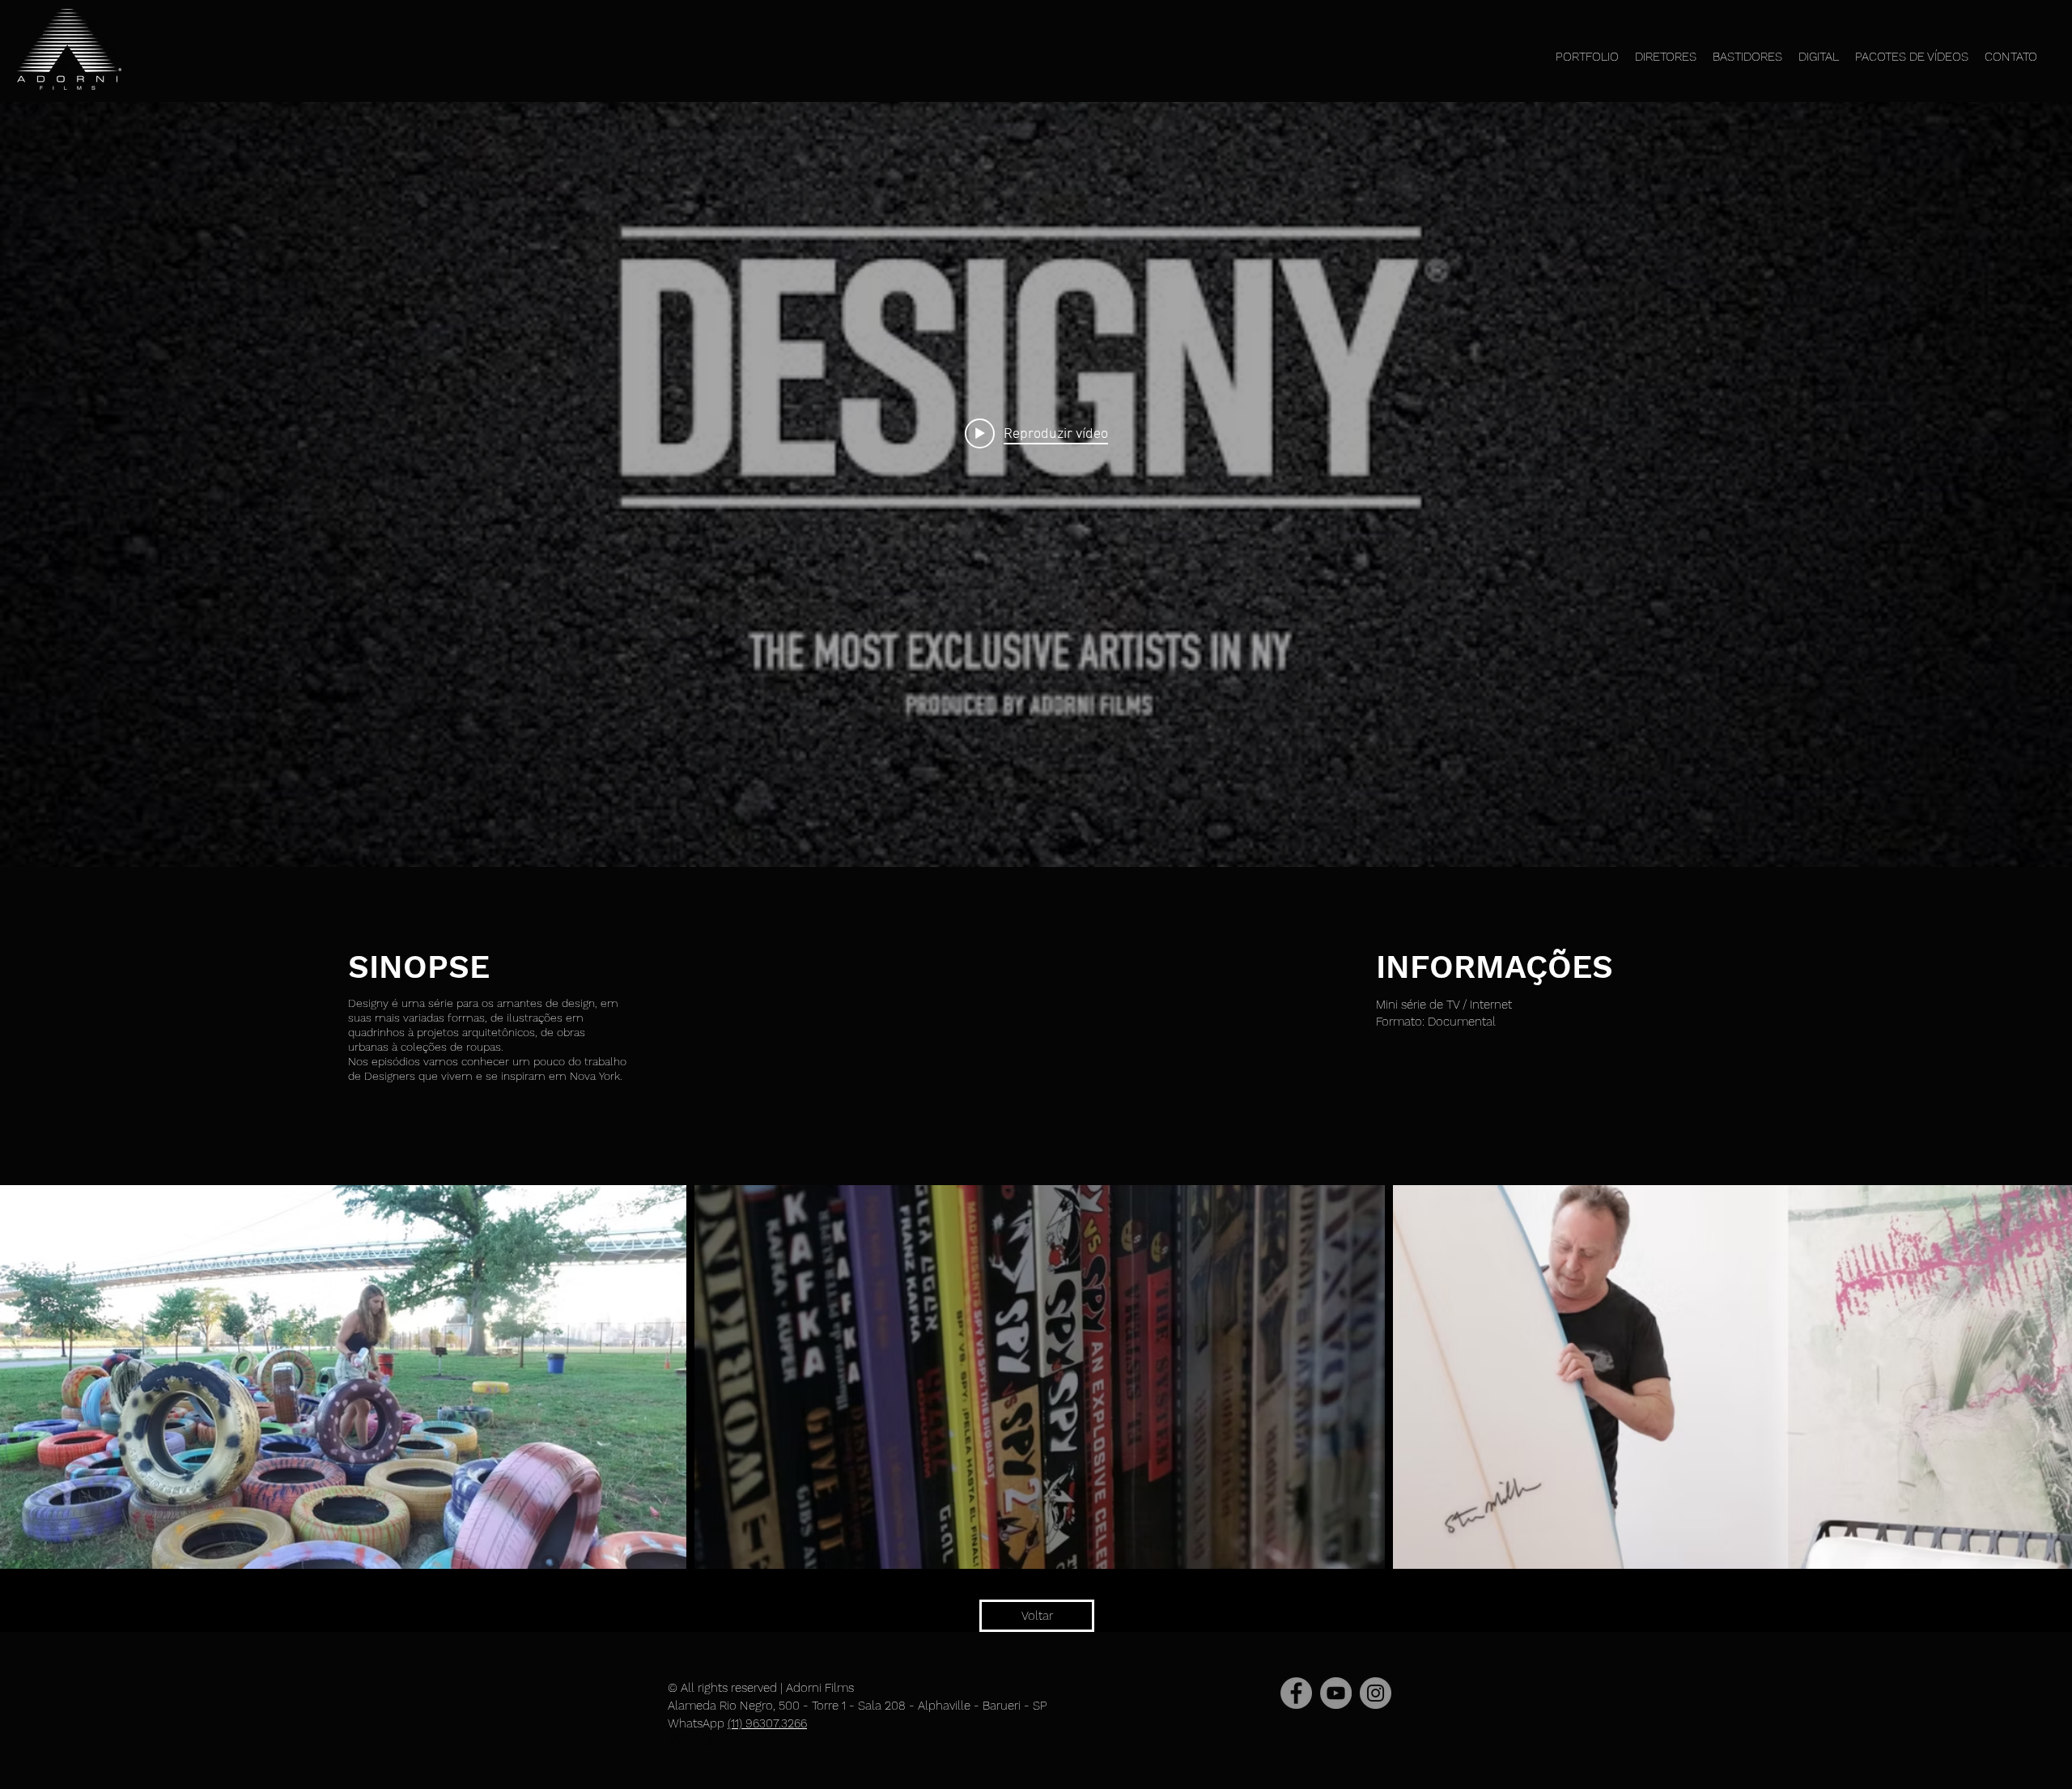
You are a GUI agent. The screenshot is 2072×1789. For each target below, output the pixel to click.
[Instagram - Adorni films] (1376, 1693)
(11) (737, 1723)
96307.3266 (776, 1723)
